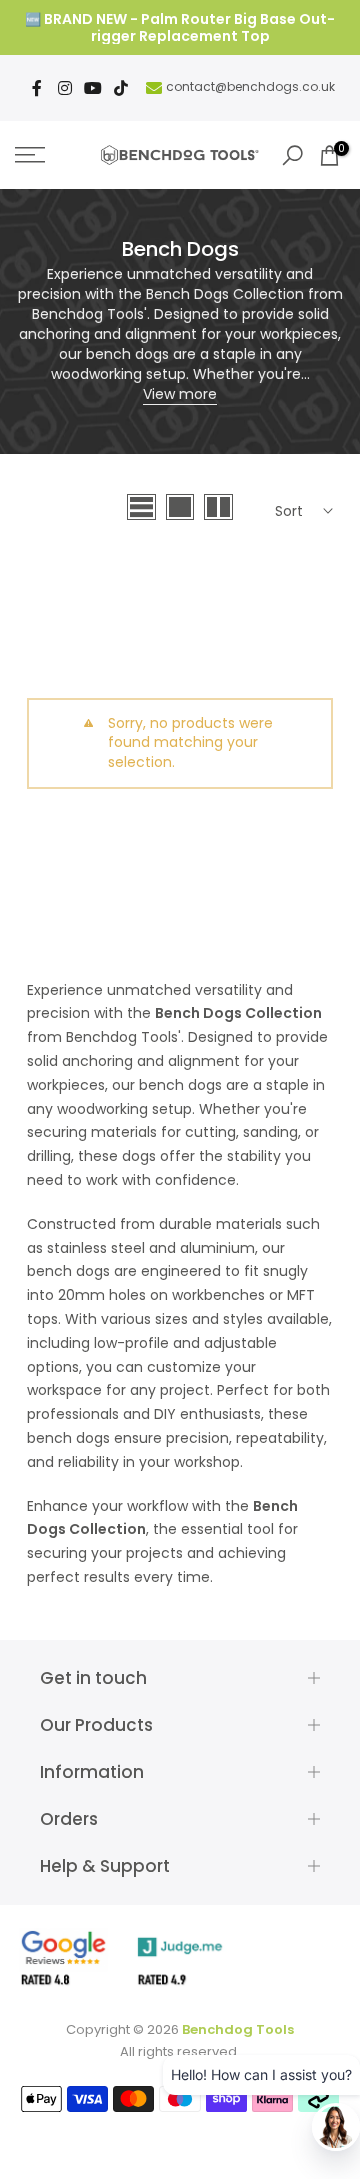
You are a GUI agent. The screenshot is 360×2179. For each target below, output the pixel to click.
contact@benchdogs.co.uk (250, 86)
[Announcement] (180, 28)
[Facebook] (37, 88)
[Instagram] (65, 88)
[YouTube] (93, 88)
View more (180, 394)
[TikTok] (121, 88)
